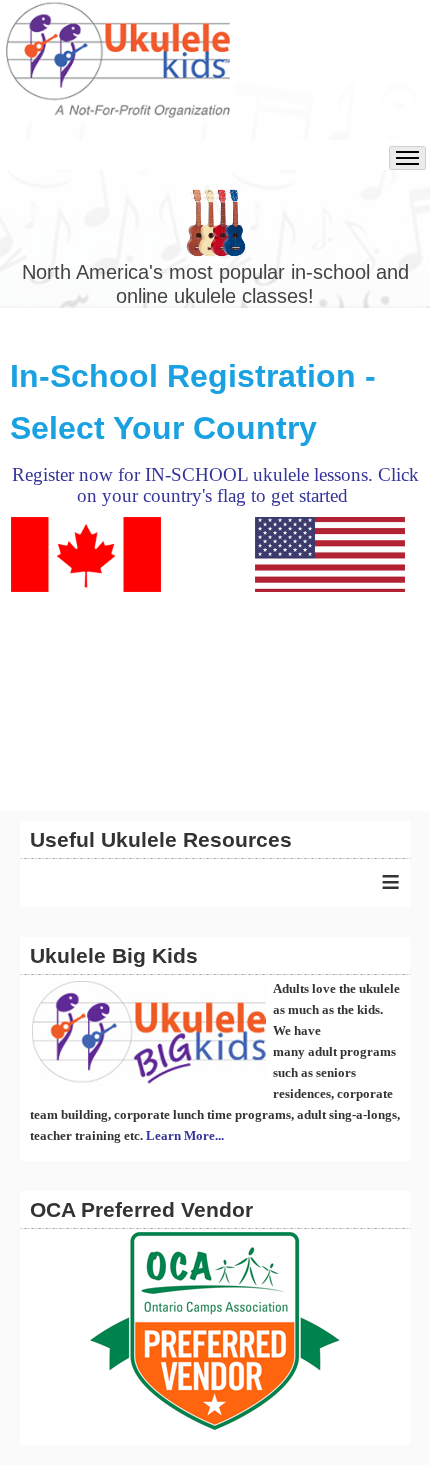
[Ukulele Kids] (117, 70)
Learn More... (185, 1135)
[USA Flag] (330, 553)
